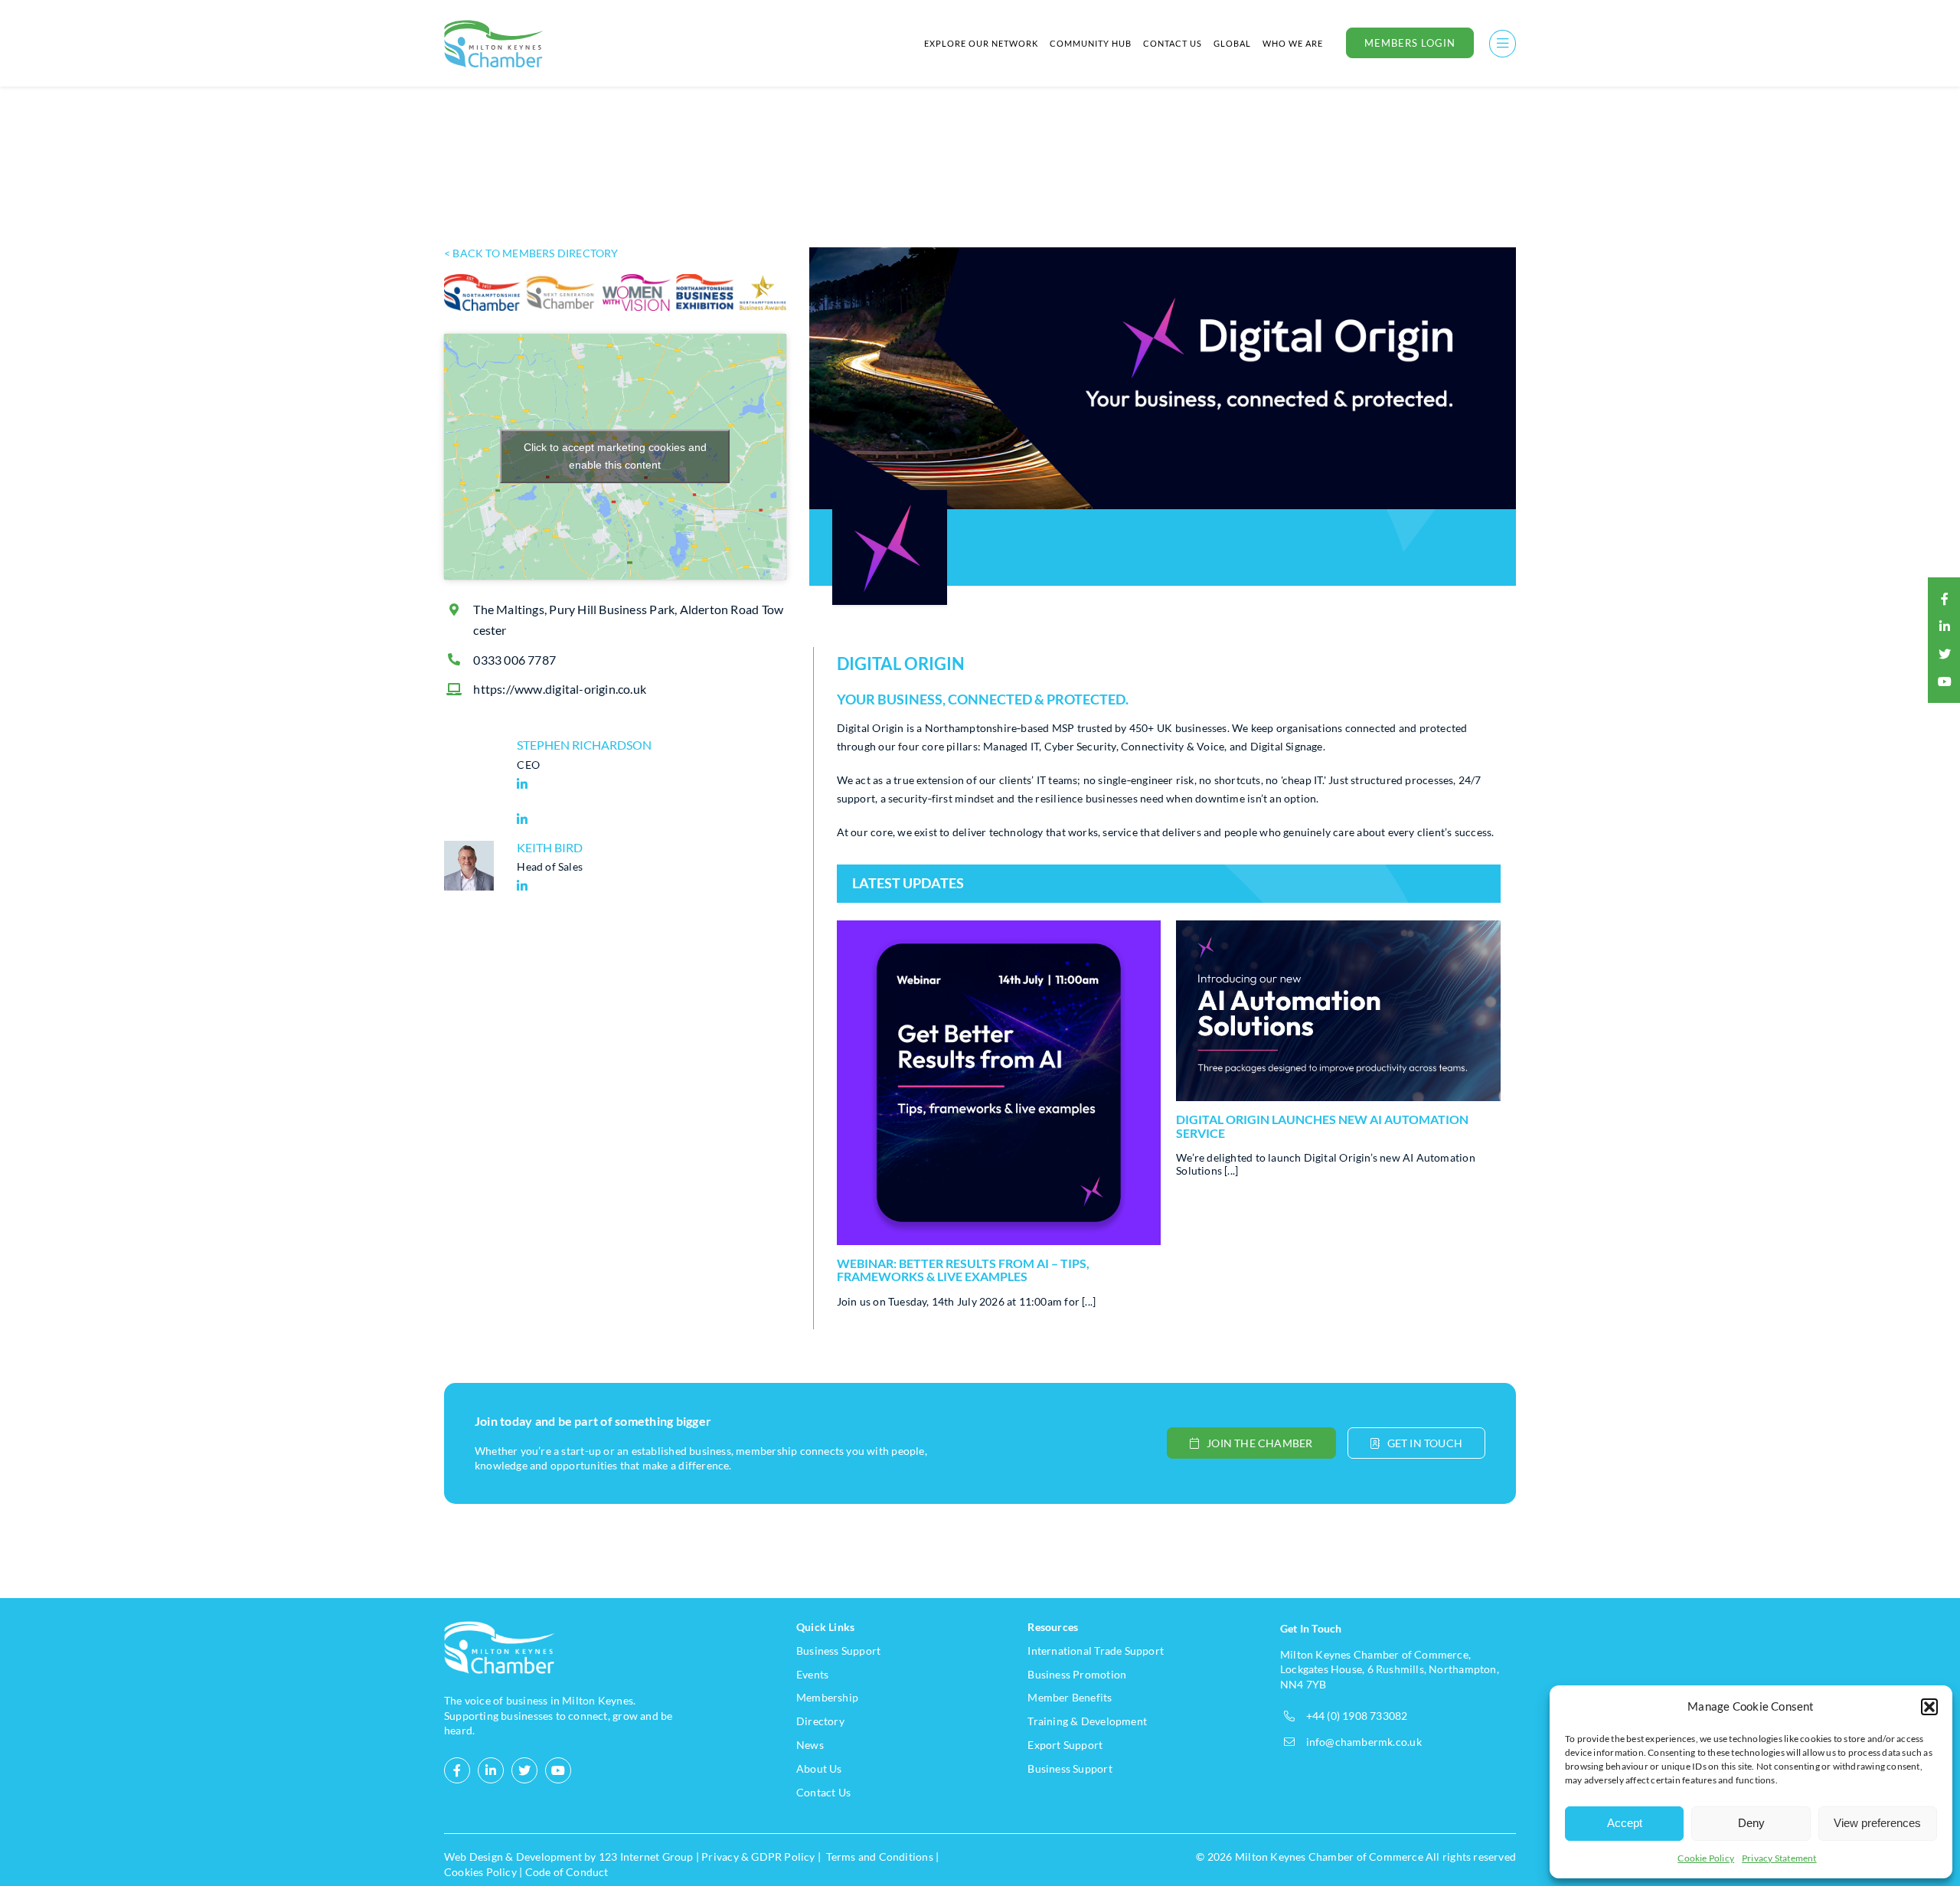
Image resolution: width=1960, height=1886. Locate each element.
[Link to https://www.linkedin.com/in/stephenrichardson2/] (648, 784)
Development (549, 1857)
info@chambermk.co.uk (1364, 1742)
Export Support (1065, 1745)
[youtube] (1945, 682)
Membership (827, 1697)
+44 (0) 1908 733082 (1357, 1716)
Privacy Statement (1779, 1858)
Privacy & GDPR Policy (758, 1857)
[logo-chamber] (494, 24)
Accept (1625, 1823)
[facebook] (1945, 599)
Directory (820, 1721)
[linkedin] (1945, 626)
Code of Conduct (567, 1872)
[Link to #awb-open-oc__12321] (1503, 43)
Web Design (474, 1857)
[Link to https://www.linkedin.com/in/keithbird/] (648, 886)
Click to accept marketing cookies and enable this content (615, 456)
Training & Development (1087, 1721)
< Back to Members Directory (531, 253)
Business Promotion (1077, 1674)
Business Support (838, 1651)
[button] (1929, 1707)
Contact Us (823, 1792)
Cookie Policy (1706, 1858)
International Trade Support (1096, 1651)
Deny (1751, 1823)
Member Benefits (1070, 1697)
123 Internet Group (646, 1857)
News (810, 1745)
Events (812, 1674)
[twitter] (1945, 654)
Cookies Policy (480, 1872)
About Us (819, 1768)
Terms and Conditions (880, 1857)
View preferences (1877, 1823)
